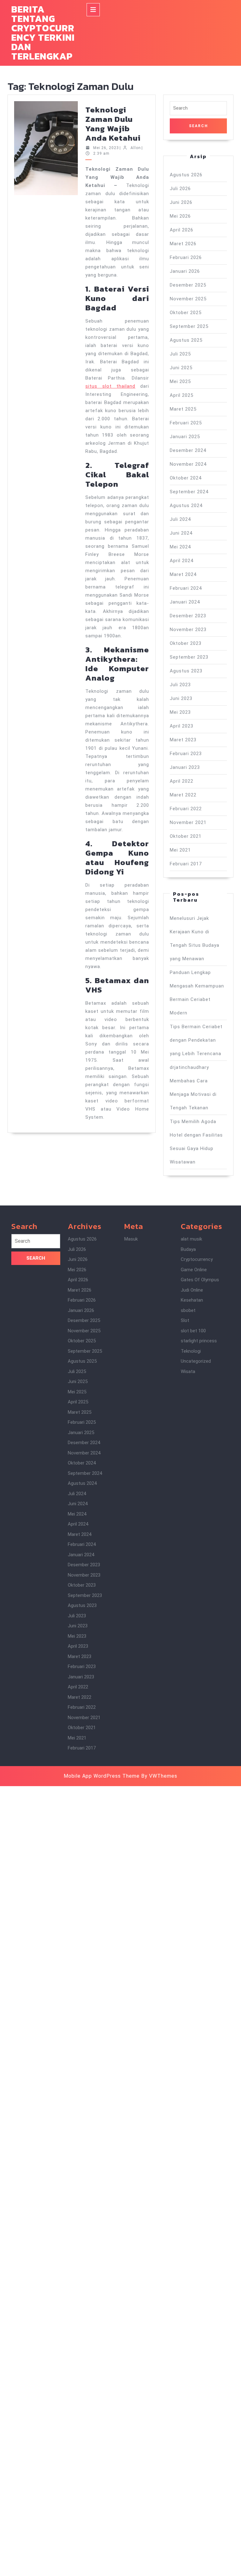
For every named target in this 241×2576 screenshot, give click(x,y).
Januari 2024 (185, 602)
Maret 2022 (183, 795)
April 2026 (182, 230)
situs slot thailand (110, 386)
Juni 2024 (181, 533)
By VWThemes (159, 1776)
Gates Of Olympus (200, 1280)
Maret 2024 (183, 574)
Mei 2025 (180, 381)
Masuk (131, 1239)
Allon (136, 148)
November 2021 (188, 822)
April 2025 (182, 395)
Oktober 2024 (186, 478)
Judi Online (192, 1290)
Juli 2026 (180, 189)
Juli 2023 (180, 685)
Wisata (188, 1371)
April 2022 (182, 781)
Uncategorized (196, 1361)
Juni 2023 (181, 698)
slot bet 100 (193, 1331)
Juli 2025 (180, 354)
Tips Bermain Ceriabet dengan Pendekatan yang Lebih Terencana (196, 1040)
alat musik (191, 1239)
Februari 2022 (186, 809)
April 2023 (182, 726)
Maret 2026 (183, 244)
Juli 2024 (180, 519)
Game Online (194, 1270)
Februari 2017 (186, 864)
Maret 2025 (183, 409)
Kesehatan (192, 1300)
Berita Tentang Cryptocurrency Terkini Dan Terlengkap (43, 33)
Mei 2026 (180, 216)
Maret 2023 (183, 740)
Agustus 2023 (186, 671)
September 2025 (189, 326)
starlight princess (199, 1341)
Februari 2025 (186, 423)
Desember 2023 (188, 616)
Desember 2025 (188, 285)
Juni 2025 (181, 368)
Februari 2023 (186, 754)
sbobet (188, 1310)
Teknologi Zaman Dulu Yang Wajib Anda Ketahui (113, 124)
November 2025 (188, 299)
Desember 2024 (188, 450)
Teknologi (191, 1351)
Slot (185, 1320)
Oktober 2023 (186, 643)
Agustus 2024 (186, 505)
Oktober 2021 (186, 836)
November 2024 (188, 464)
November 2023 (188, 630)
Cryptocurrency (197, 1259)
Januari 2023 (185, 767)
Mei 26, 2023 (106, 148)
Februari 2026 (186, 257)
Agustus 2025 (186, 340)
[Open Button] (93, 10)
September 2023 (189, 657)
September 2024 (189, 492)
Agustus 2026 (186, 175)
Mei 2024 (180, 547)
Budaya (188, 1249)
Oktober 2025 (186, 313)
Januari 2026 (185, 271)
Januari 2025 (185, 437)
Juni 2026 (181, 202)
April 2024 (182, 561)
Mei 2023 (180, 712)
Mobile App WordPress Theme (102, 1776)
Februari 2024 (186, 588)
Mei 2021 (180, 850)
